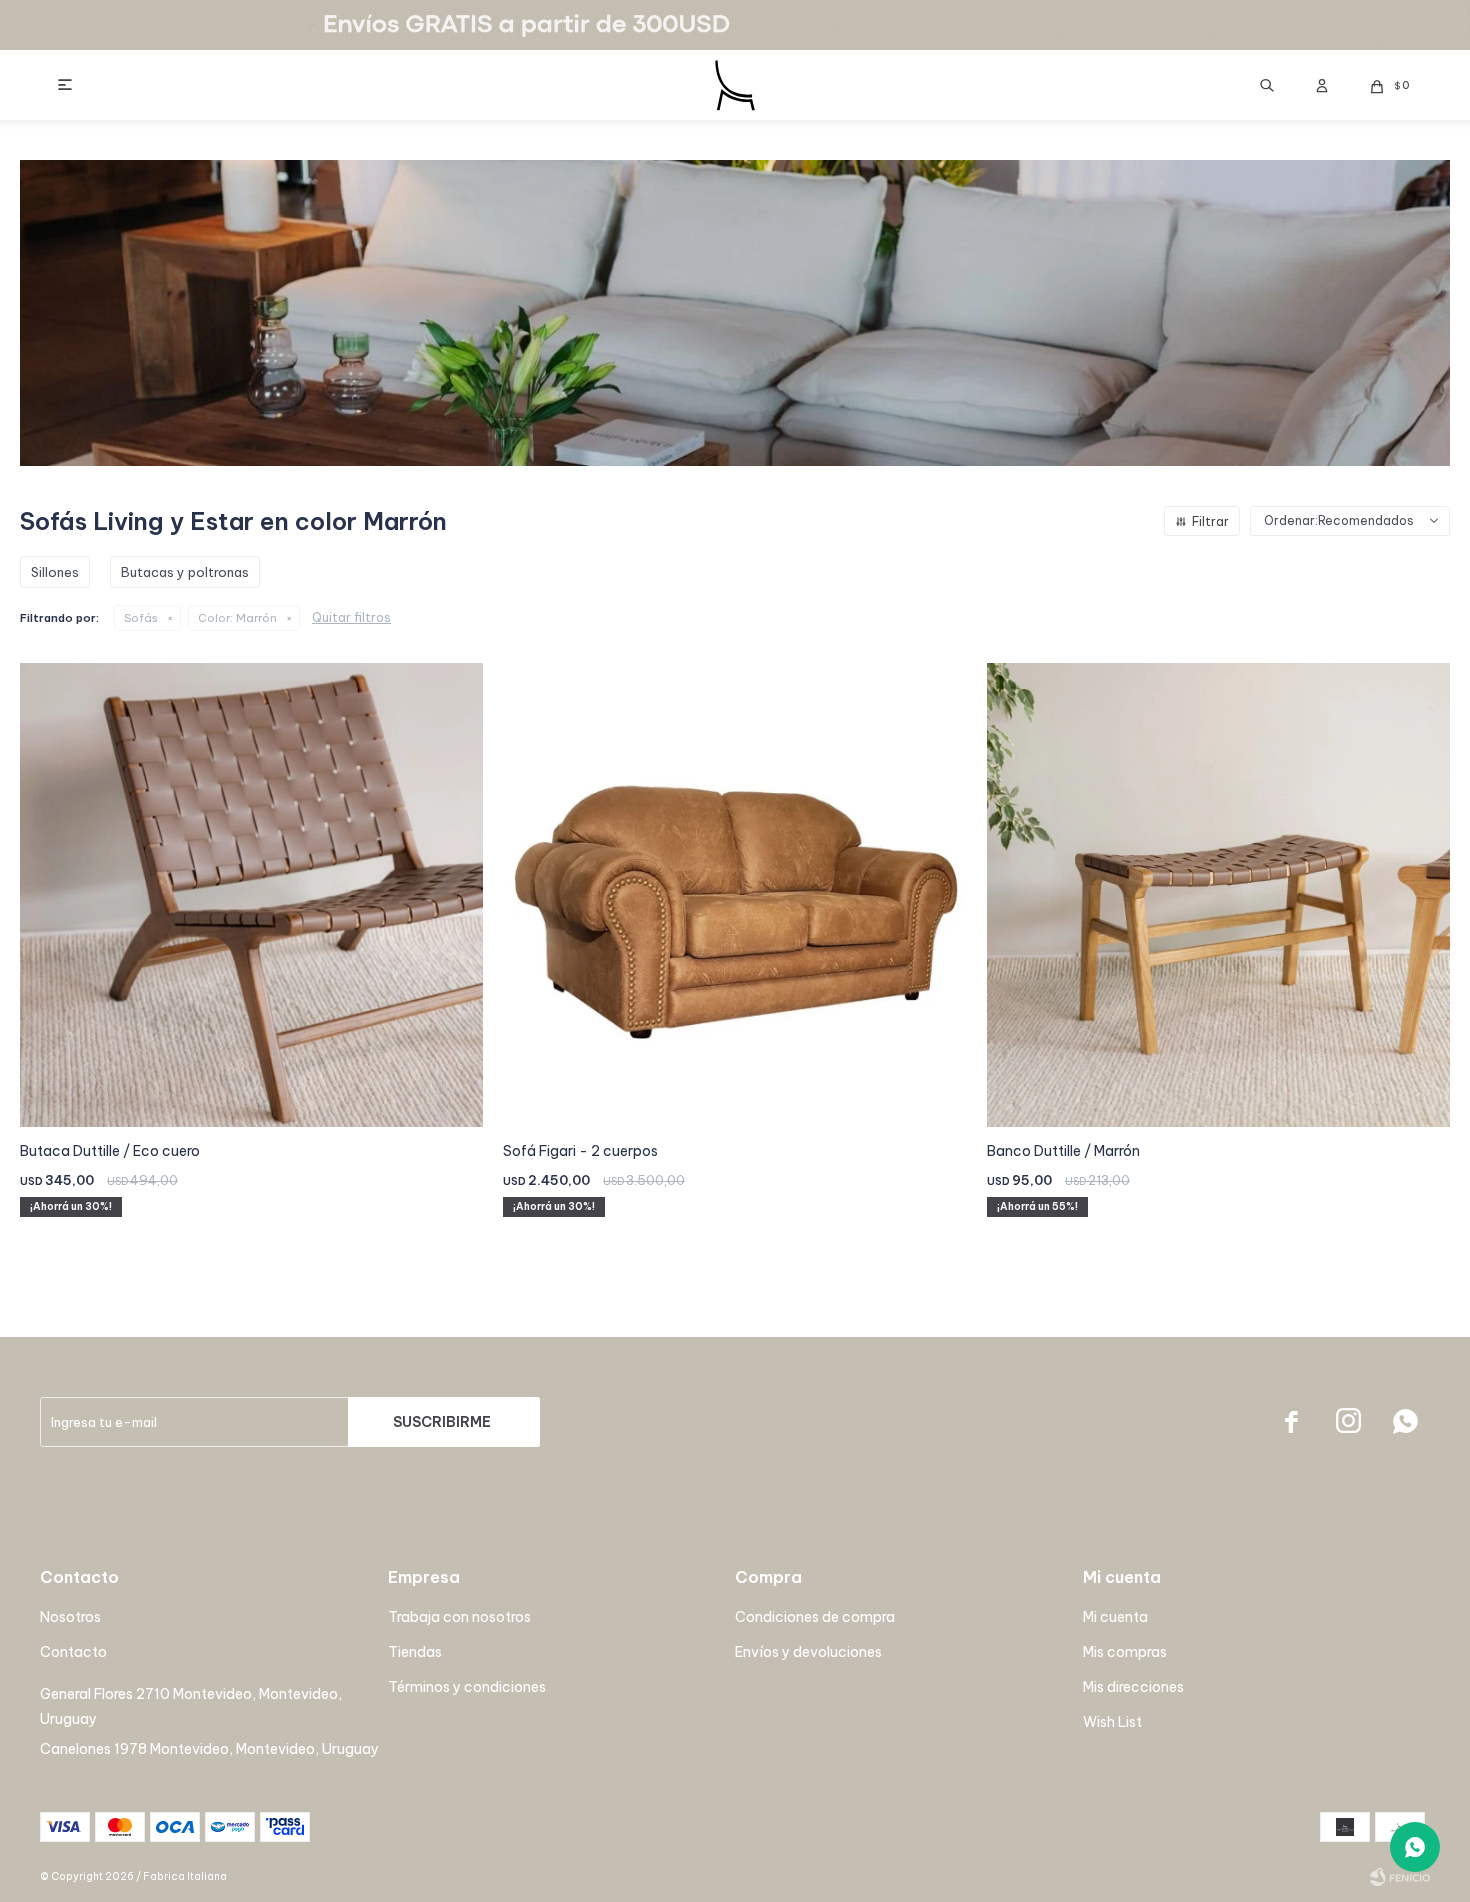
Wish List (1112, 1722)
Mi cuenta (1115, 1617)
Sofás (141, 618)
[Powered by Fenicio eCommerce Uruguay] (1400, 1877)
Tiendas (415, 1652)
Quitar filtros (351, 617)
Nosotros (70, 1617)
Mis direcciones (1133, 1687)
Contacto (73, 1652)
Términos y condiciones (467, 1687)
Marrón (237, 618)
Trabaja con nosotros (459, 1617)
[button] (1267, 85)
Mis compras (1125, 1652)
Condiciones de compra (815, 1617)
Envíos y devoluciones (808, 1652)
